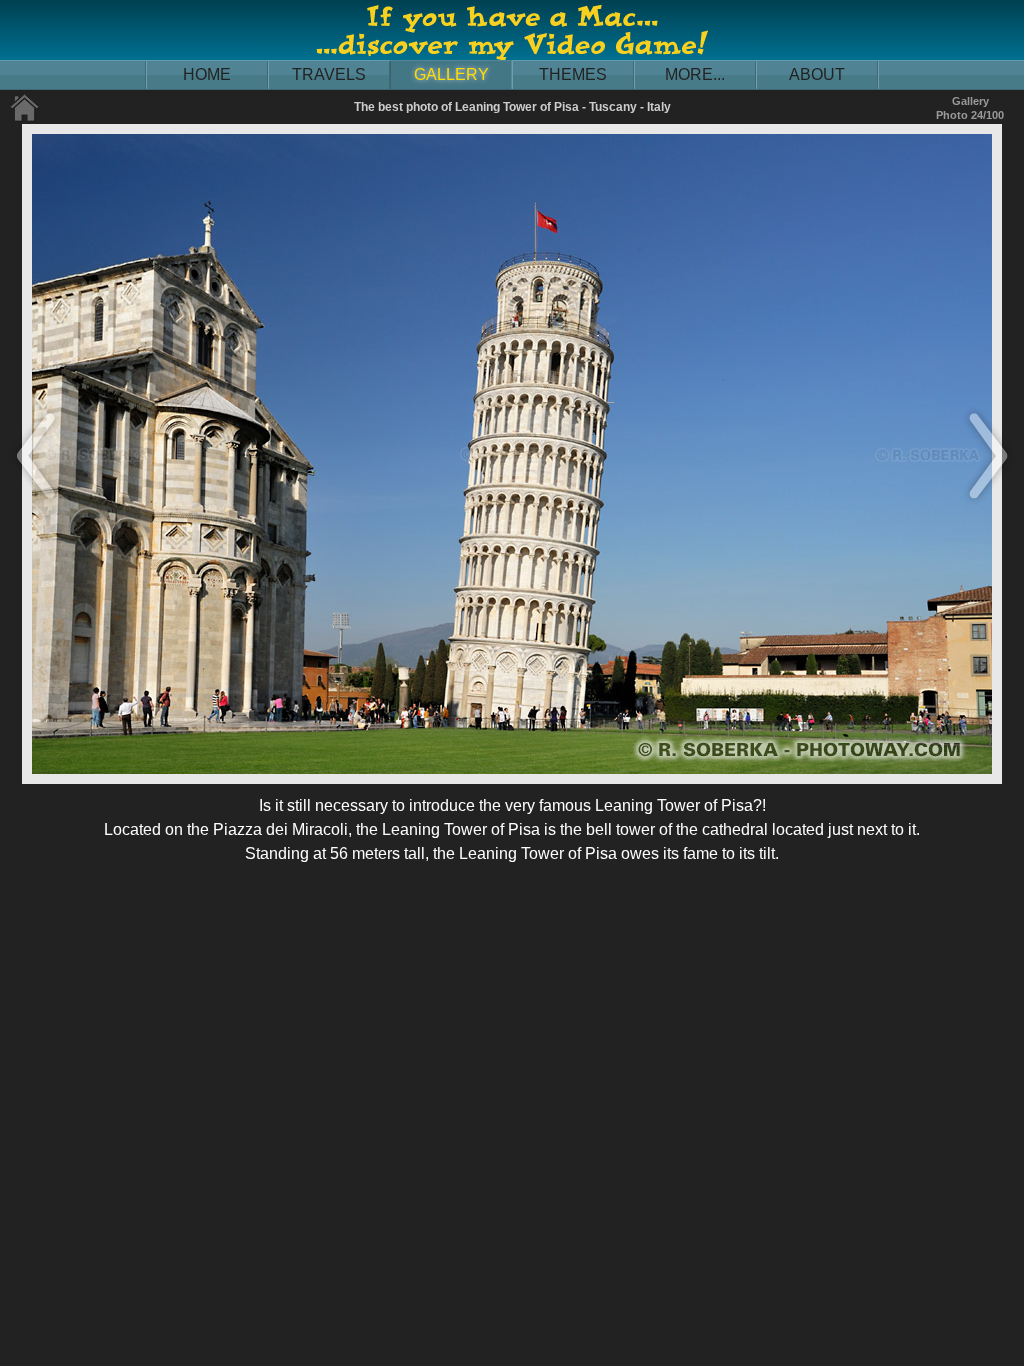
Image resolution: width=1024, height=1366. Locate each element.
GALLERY (451, 74)
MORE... (695, 74)
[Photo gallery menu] (25, 117)
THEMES (573, 74)
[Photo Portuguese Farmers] (988, 500)
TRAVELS (329, 74)
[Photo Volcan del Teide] (36, 500)
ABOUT (817, 74)
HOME (207, 74)
